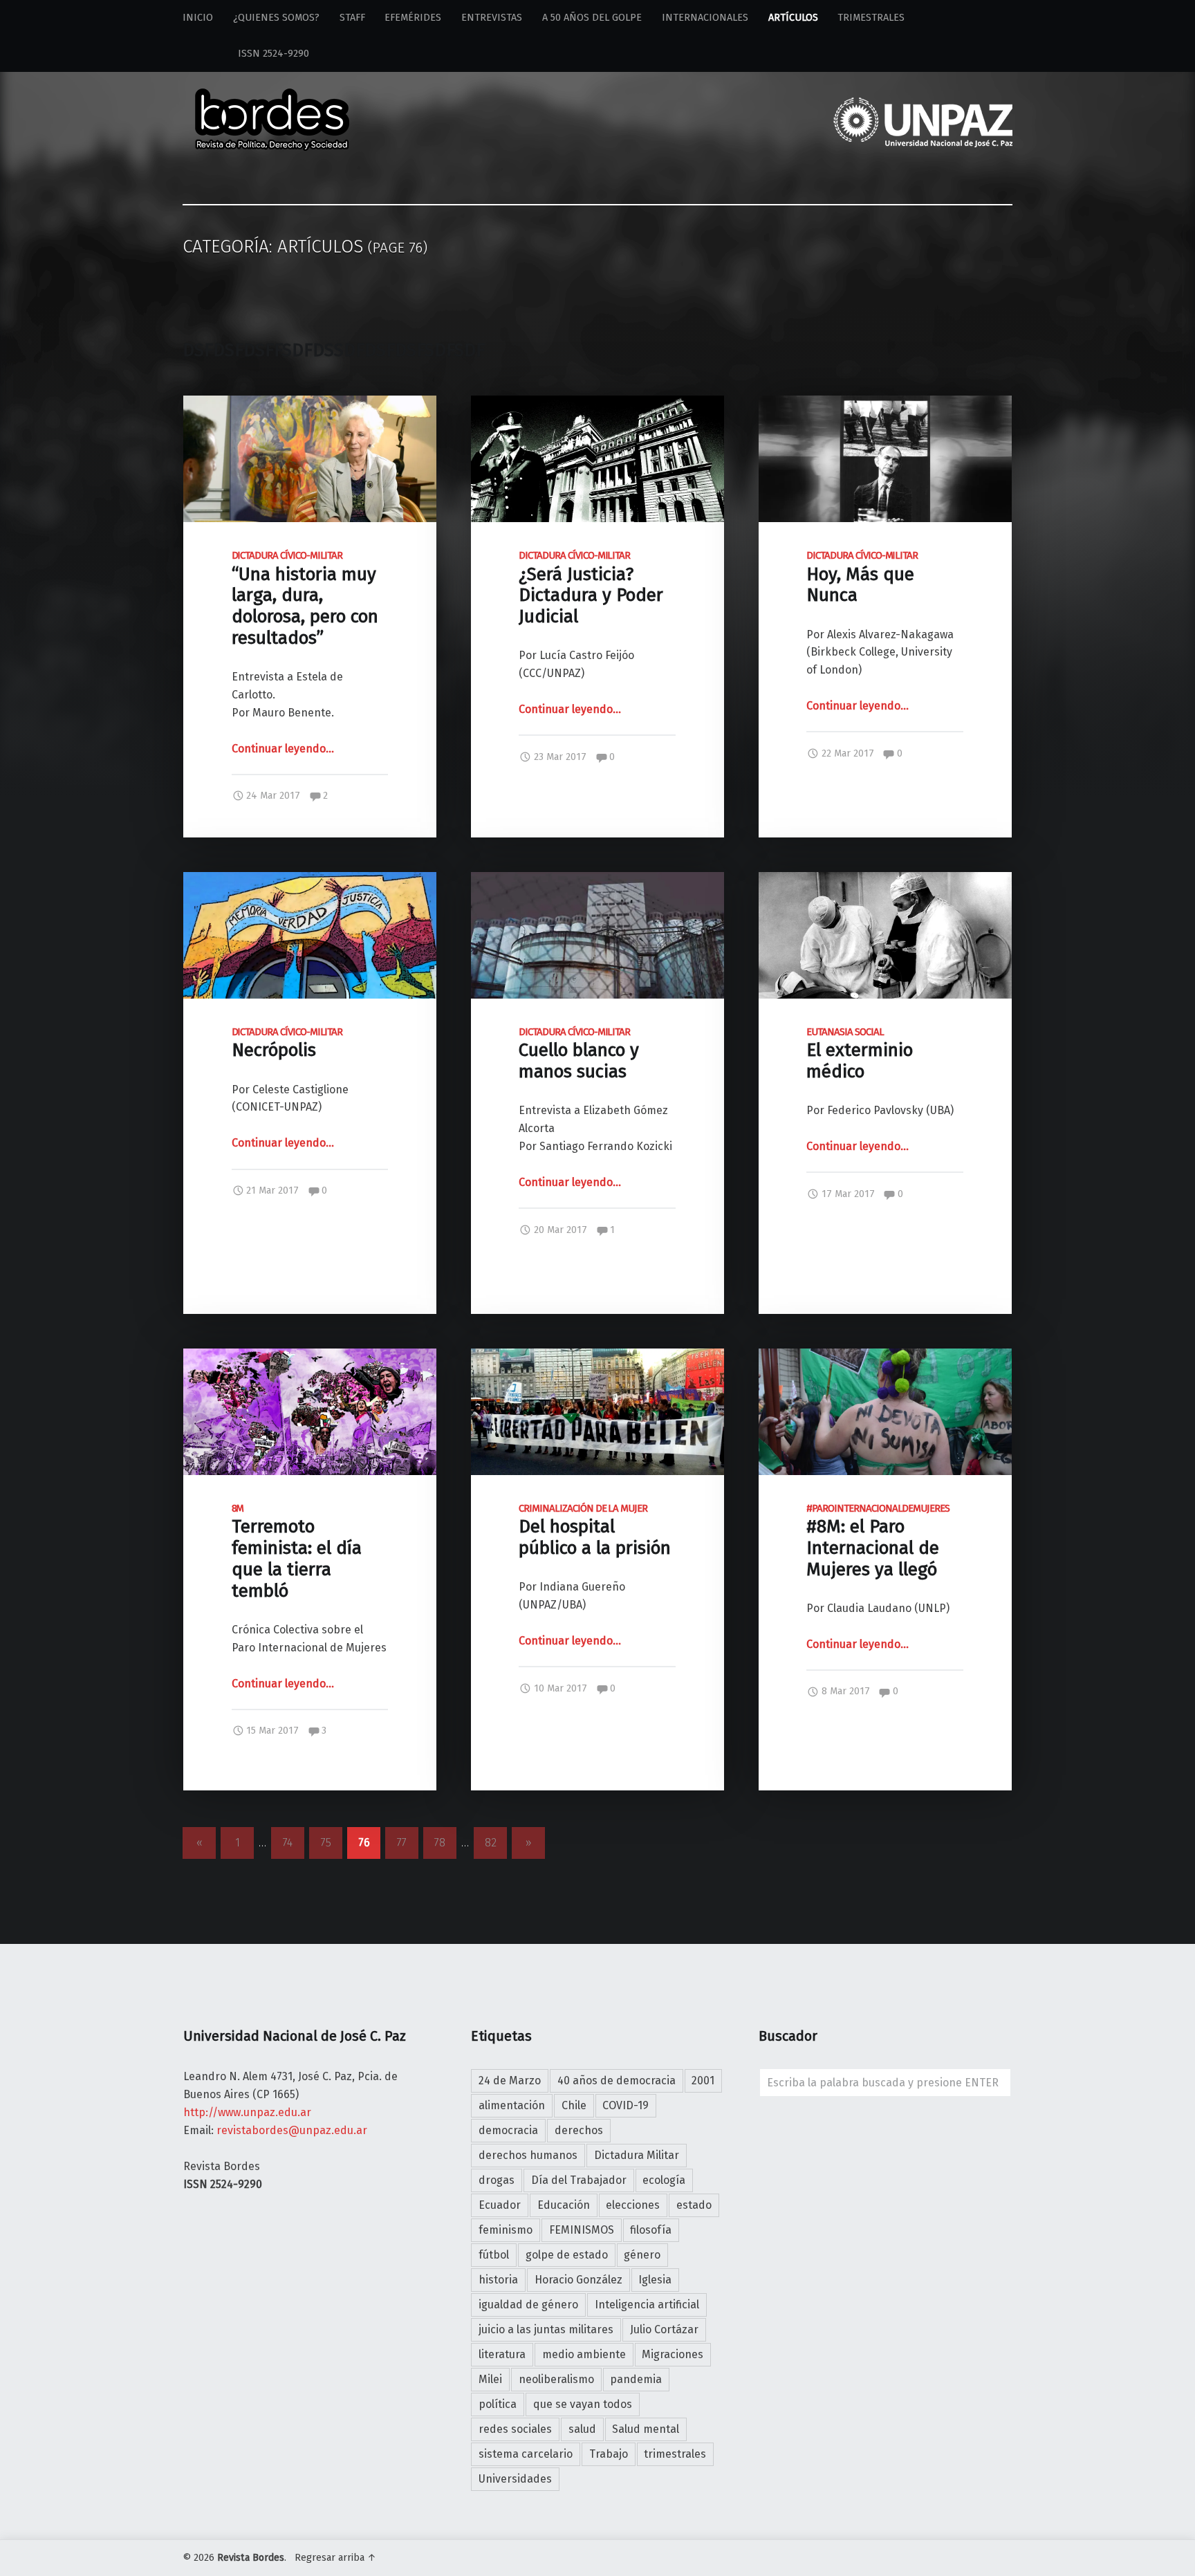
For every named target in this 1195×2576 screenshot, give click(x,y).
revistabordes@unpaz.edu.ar (292, 2130)
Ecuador (500, 2205)
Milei (490, 2379)
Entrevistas (492, 18)
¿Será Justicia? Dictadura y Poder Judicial (591, 589)
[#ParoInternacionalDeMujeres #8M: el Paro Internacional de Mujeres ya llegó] (885, 1357)
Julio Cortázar (664, 2329)
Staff (352, 18)
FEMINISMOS (582, 2230)
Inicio (198, 18)
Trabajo (609, 2454)
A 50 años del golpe (592, 18)
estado (694, 2205)
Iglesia (655, 2280)
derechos (579, 2130)
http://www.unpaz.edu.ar (247, 2112)
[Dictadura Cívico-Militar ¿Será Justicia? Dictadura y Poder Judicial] (597, 404)
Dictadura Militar (637, 2155)
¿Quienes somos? (276, 18)
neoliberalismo (556, 2379)
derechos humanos (528, 2155)
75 (326, 1843)
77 (402, 1843)
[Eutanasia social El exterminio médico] (885, 881)
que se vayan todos (583, 2404)
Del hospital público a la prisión (595, 1531)
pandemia (636, 2379)
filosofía (651, 2230)
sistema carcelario (526, 2454)
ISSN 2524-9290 (246, 54)
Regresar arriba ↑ (335, 2558)
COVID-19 (626, 2105)
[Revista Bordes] (272, 101)
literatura (502, 2354)
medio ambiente (584, 2354)
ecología (664, 2180)
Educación (564, 2205)
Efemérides (413, 18)
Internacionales (705, 18)
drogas (497, 2180)
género (642, 2255)
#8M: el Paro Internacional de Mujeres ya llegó (878, 1541)
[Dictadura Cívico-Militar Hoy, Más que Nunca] (885, 404)
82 (491, 1843)
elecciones (633, 2205)
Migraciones (673, 2354)
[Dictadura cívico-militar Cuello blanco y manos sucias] (597, 881)
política (498, 2404)
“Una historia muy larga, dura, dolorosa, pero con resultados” (305, 599)
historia (498, 2280)
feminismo (506, 2230)
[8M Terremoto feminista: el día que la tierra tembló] (310, 1357)
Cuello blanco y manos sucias (579, 1054)
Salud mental (646, 2429)
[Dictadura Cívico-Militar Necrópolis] (310, 881)
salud (582, 2429)
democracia (508, 2130)
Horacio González (578, 2280)
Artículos (793, 18)
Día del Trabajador (579, 2180)
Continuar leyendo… (283, 749)
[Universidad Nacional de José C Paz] (1010, 2555)
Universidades (515, 2479)
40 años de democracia (617, 2081)
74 (288, 1843)
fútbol (494, 2255)
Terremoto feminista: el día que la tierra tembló (297, 1552)
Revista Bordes (251, 2558)
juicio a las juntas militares (546, 2329)
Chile (574, 2105)
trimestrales (675, 2454)
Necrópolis (287, 1044)
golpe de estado (567, 2255)
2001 (703, 2081)
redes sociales (515, 2429)
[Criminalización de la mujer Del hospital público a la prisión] (597, 1357)
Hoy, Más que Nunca (862, 578)
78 (440, 1843)
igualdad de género (528, 2305)
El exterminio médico (860, 1054)
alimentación (512, 2105)
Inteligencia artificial (647, 2305)
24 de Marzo (510, 2081)
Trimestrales (871, 18)
